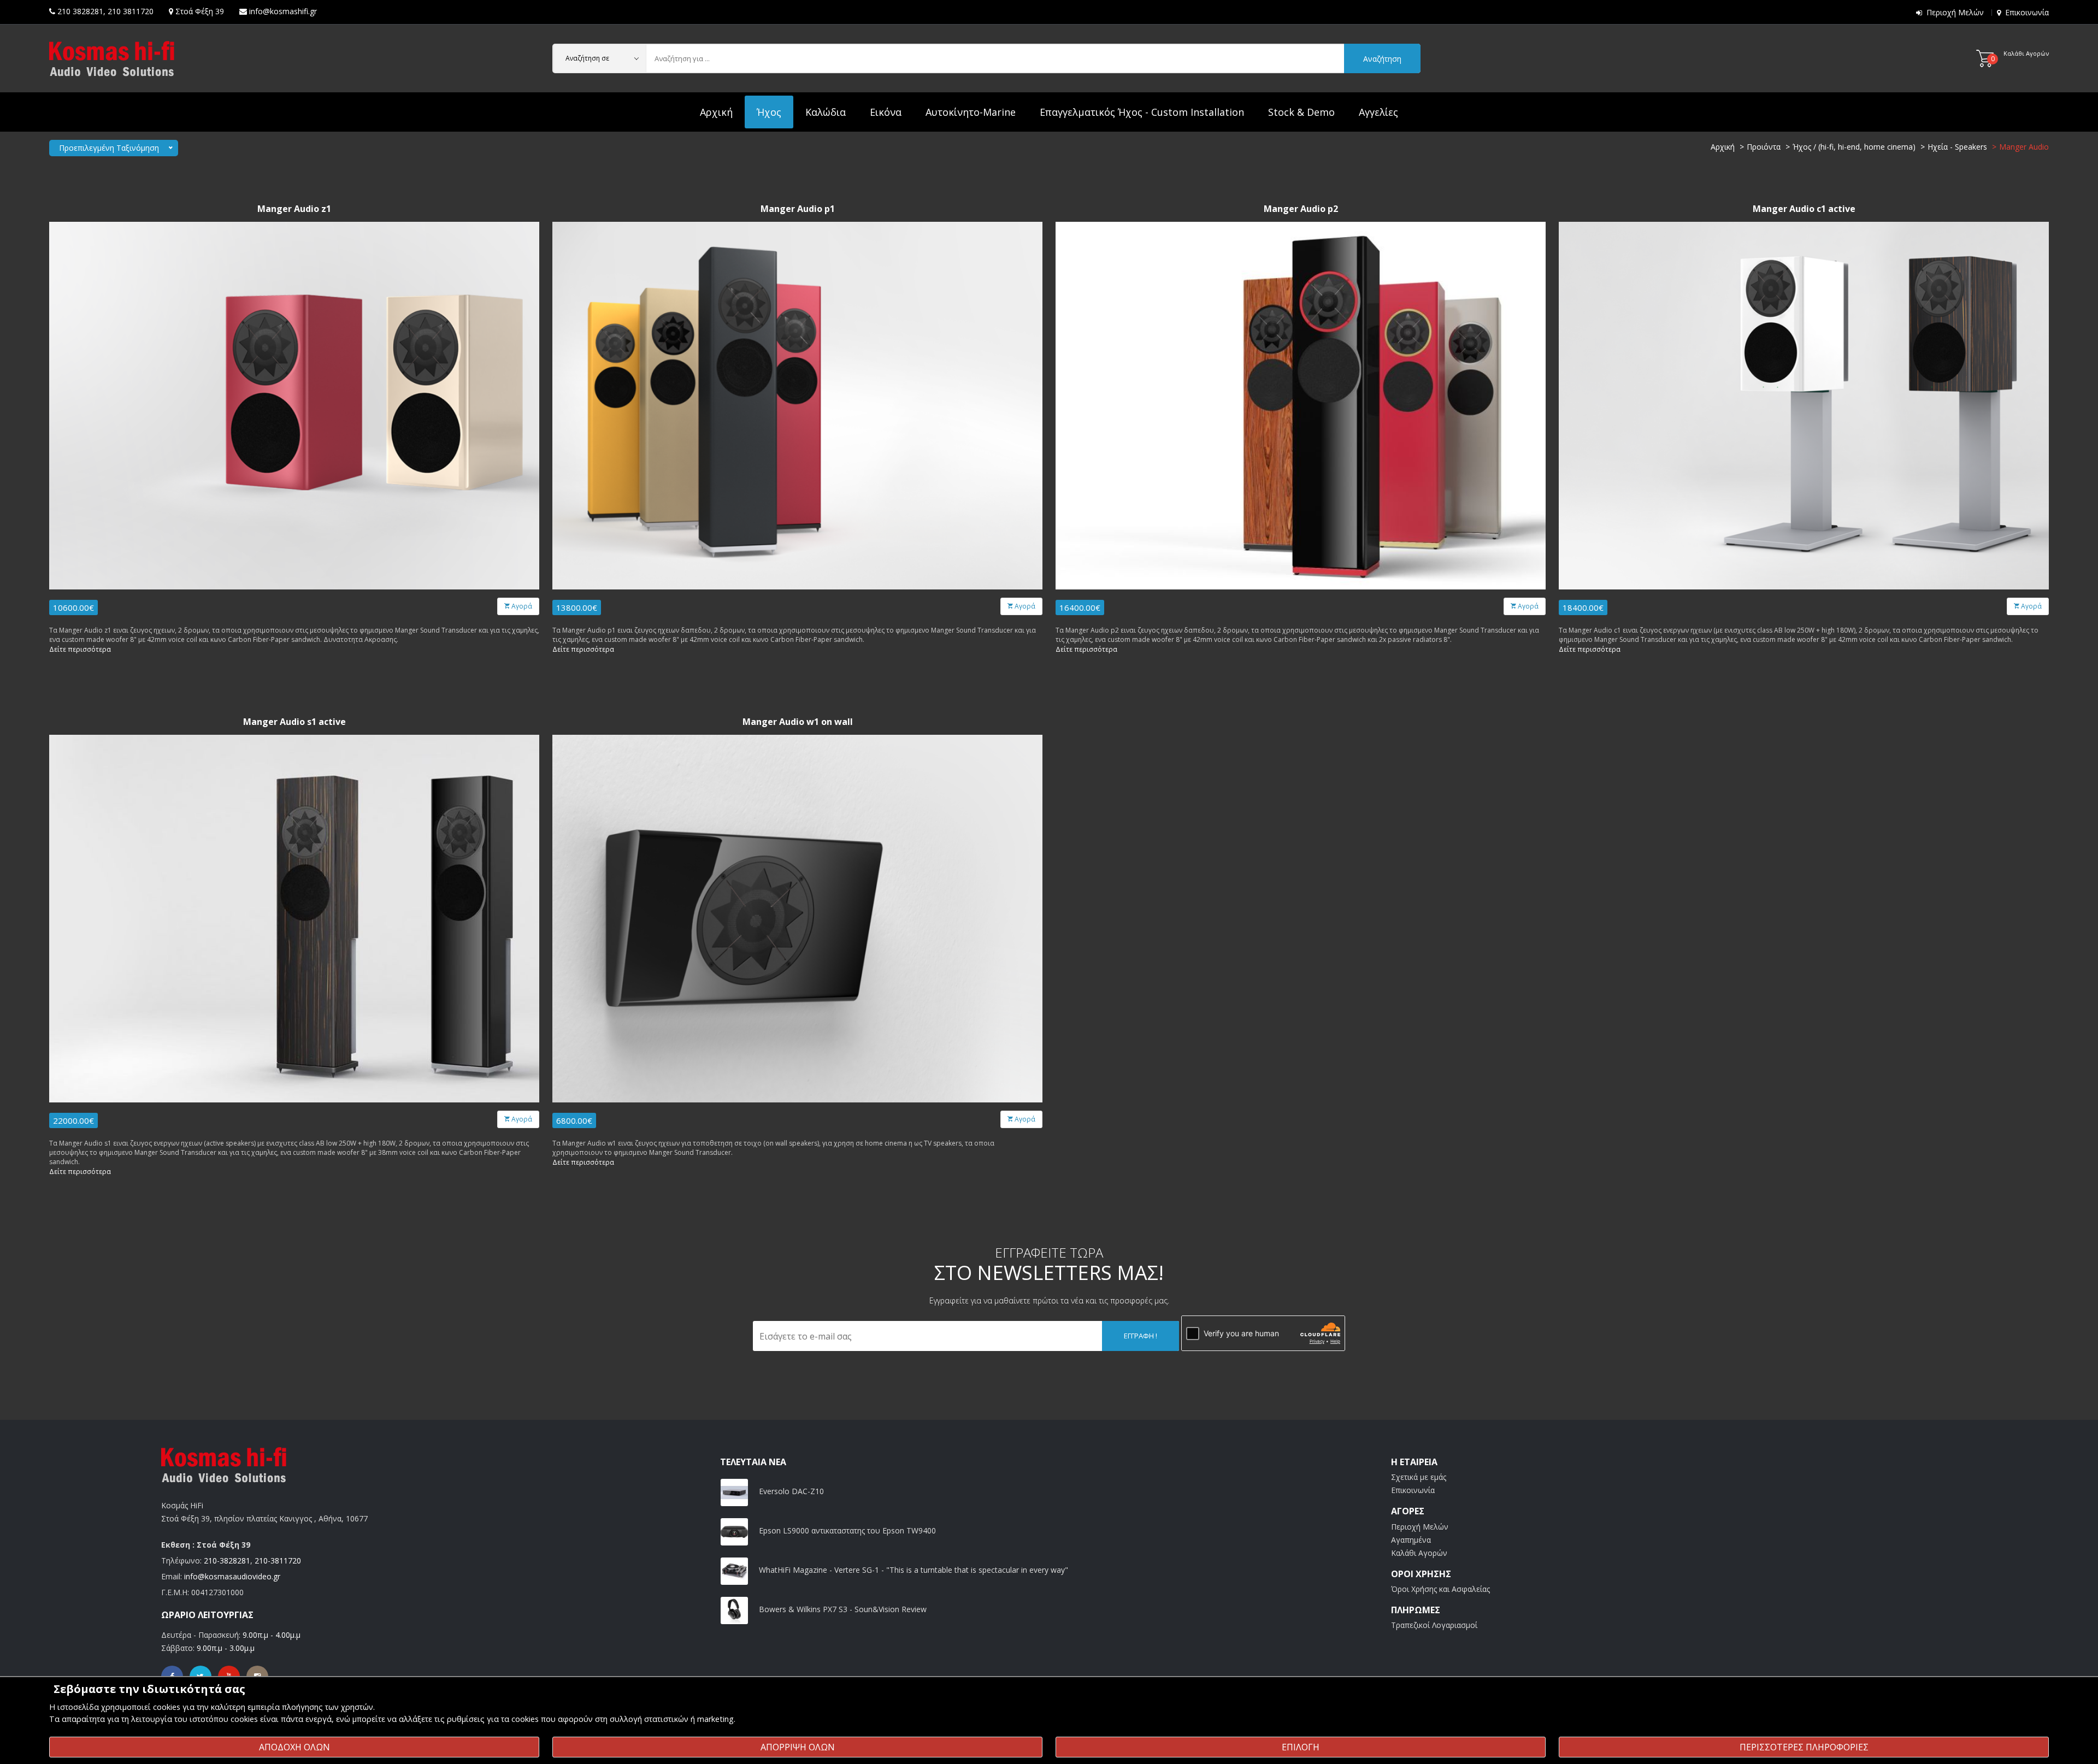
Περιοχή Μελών (1955, 12)
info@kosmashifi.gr (283, 11)
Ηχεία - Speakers (1957, 147)
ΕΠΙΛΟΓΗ (1301, 1747)
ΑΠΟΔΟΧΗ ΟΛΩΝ (294, 1747)
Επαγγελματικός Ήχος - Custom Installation (1142, 112)
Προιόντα (1764, 147)
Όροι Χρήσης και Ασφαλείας (1440, 1589)
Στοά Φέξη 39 (200, 11)
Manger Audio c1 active (1804, 209)
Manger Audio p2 (1301, 209)
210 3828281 (80, 11)
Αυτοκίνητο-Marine (971, 112)
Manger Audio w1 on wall (798, 722)
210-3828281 (227, 1561)
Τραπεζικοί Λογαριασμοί (1434, 1625)
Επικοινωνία (2027, 12)
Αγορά (521, 606)
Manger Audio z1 (294, 209)
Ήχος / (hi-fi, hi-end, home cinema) (1854, 147)
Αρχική (716, 112)
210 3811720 (131, 11)
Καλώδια (826, 112)
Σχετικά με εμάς (1419, 1477)
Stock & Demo (1301, 112)
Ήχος (769, 112)
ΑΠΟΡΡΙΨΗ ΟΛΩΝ (798, 1747)
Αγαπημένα (1411, 1540)
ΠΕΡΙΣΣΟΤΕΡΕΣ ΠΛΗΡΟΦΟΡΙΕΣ (1804, 1747)
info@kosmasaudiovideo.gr (232, 1576)
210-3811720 (278, 1561)
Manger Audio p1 (798, 209)
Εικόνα (886, 112)
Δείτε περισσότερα (80, 649)
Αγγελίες (1378, 112)
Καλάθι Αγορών (1419, 1553)
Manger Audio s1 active (294, 722)
